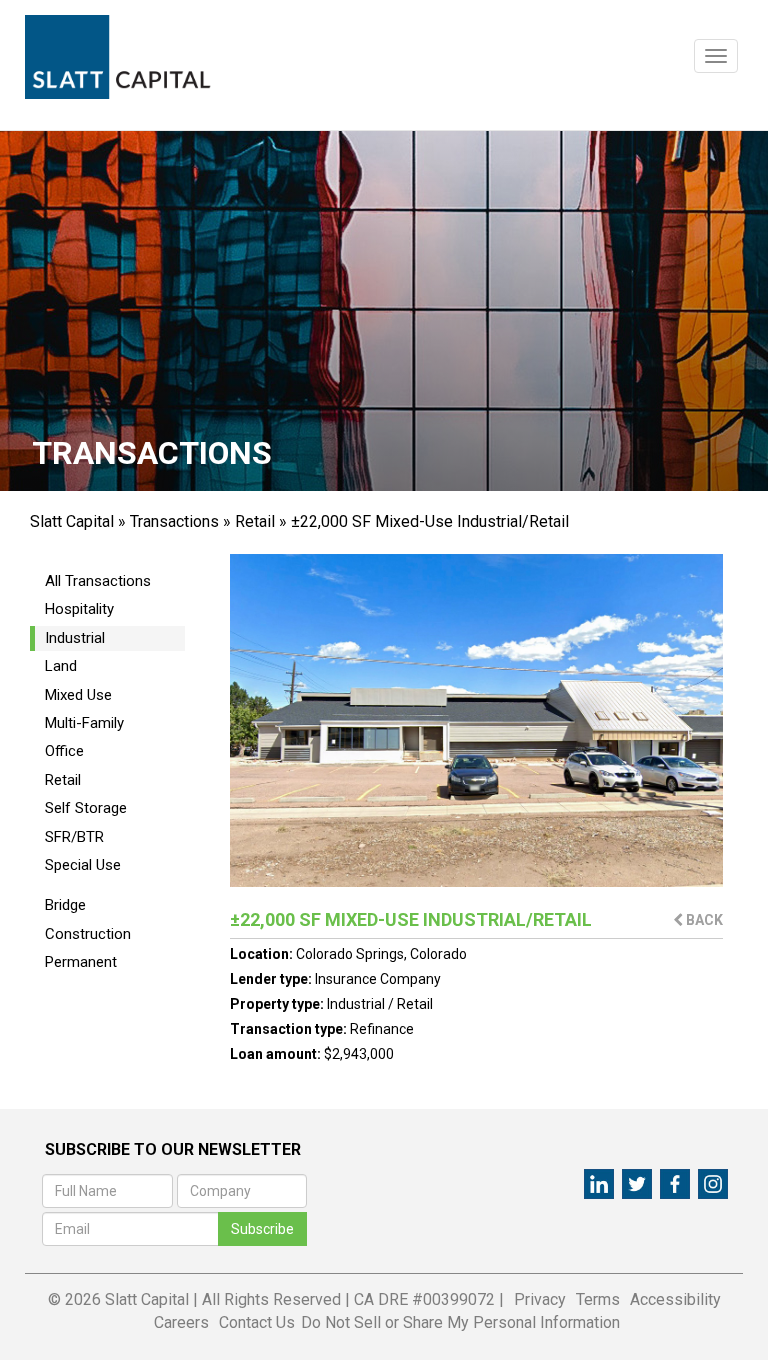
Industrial (75, 638)
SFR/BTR (74, 837)
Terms (598, 1299)
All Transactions (98, 581)
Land (61, 666)
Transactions (174, 521)
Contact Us (257, 1322)
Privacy (540, 1299)
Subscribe (262, 1229)
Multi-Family (84, 723)
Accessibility (675, 1299)
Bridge (65, 905)
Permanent (81, 962)
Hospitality (79, 609)
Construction (88, 934)
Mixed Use (78, 695)
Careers (181, 1322)
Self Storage (86, 808)
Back (703, 920)
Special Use (83, 865)
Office (64, 751)
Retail (255, 521)
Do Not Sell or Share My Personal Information (460, 1322)
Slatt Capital (72, 521)
